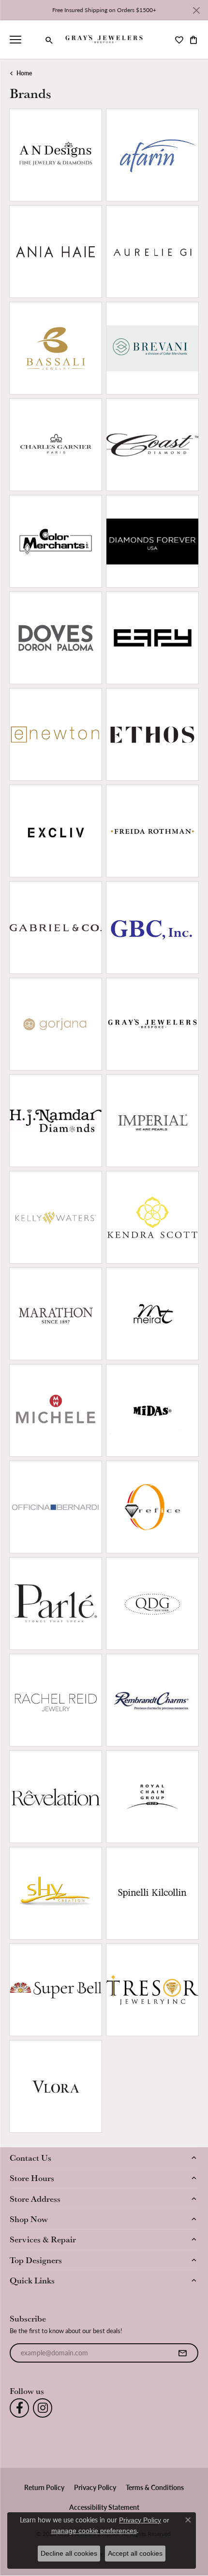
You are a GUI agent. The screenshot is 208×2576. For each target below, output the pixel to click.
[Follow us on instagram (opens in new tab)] (43, 2408)
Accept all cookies (135, 2553)
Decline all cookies (69, 2553)
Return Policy (44, 2487)
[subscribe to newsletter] (182, 2353)
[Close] (196, 10)
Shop (35, 161)
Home (24, 73)
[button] (49, 40)
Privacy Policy (95, 2487)
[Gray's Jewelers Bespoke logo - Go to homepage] (104, 40)
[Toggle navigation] (15, 40)
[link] (34, 40)
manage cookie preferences (94, 2531)
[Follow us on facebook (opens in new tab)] (19, 2408)
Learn (76, 161)
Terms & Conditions (155, 2487)
